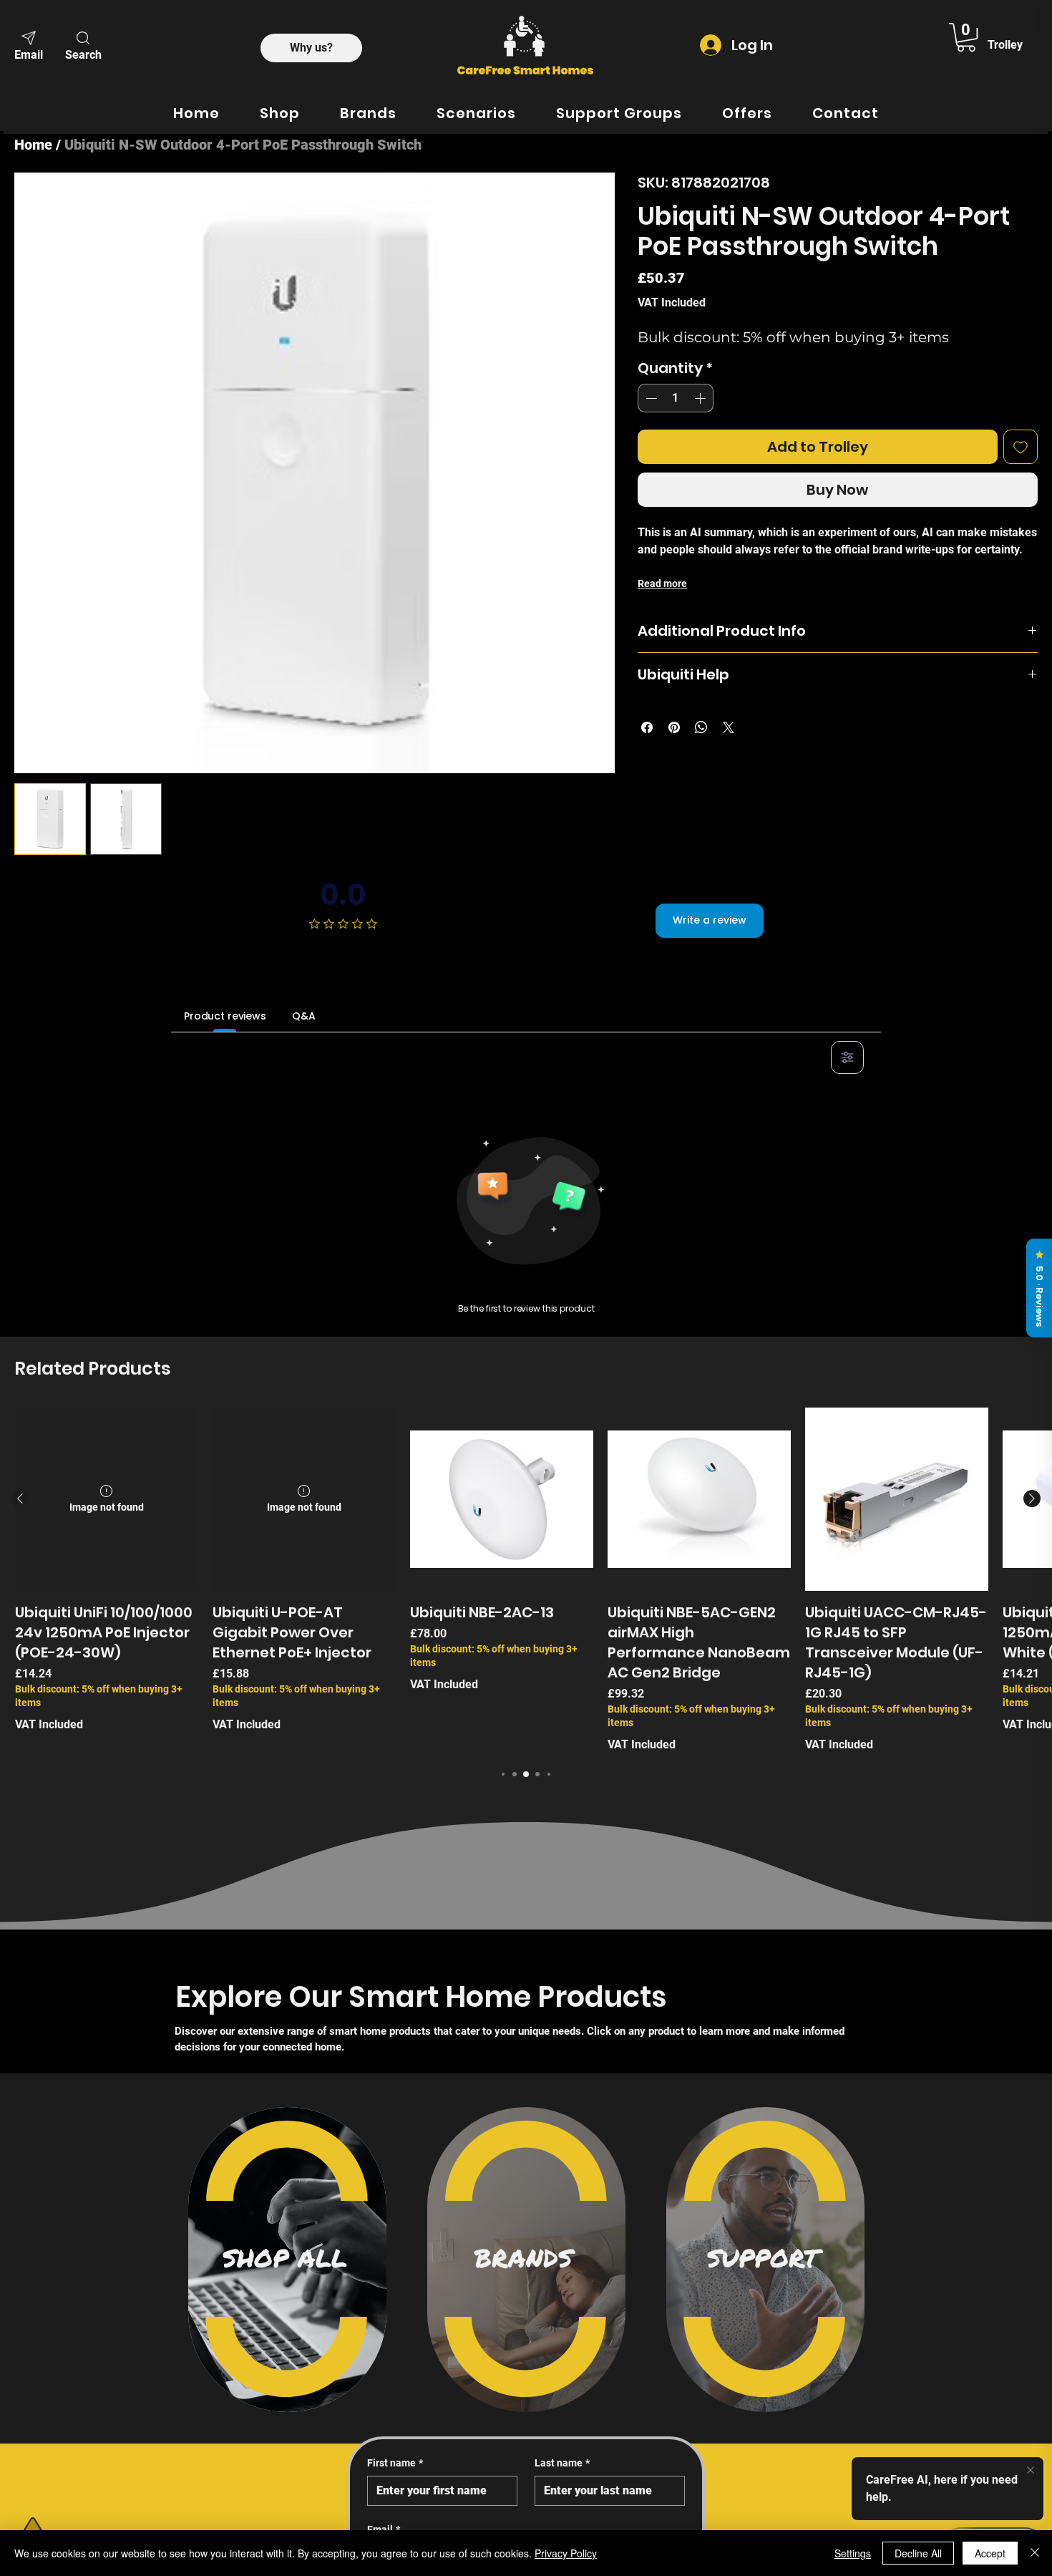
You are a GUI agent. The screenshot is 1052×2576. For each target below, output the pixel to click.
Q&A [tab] (304, 1016)
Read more (662, 584)
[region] (287, 2260)
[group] (526, 1580)
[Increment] (701, 398)
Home (33, 145)
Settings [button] (853, 2553)
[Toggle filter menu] (847, 1057)
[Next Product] (1032, 1498)
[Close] (1035, 2553)
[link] (966, 37)
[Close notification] (1031, 2471)
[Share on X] (729, 727)
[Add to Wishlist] (1021, 447)
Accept (990, 2553)
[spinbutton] (676, 398)
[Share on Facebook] (647, 727)
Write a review (710, 920)
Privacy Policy (566, 2553)
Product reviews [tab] (225, 1016)
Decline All (918, 2553)
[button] (83, 44)
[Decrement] (650, 398)
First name (395, 2463)
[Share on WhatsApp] (701, 727)
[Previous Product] (20, 1498)
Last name (562, 2463)
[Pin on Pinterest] (674, 727)
